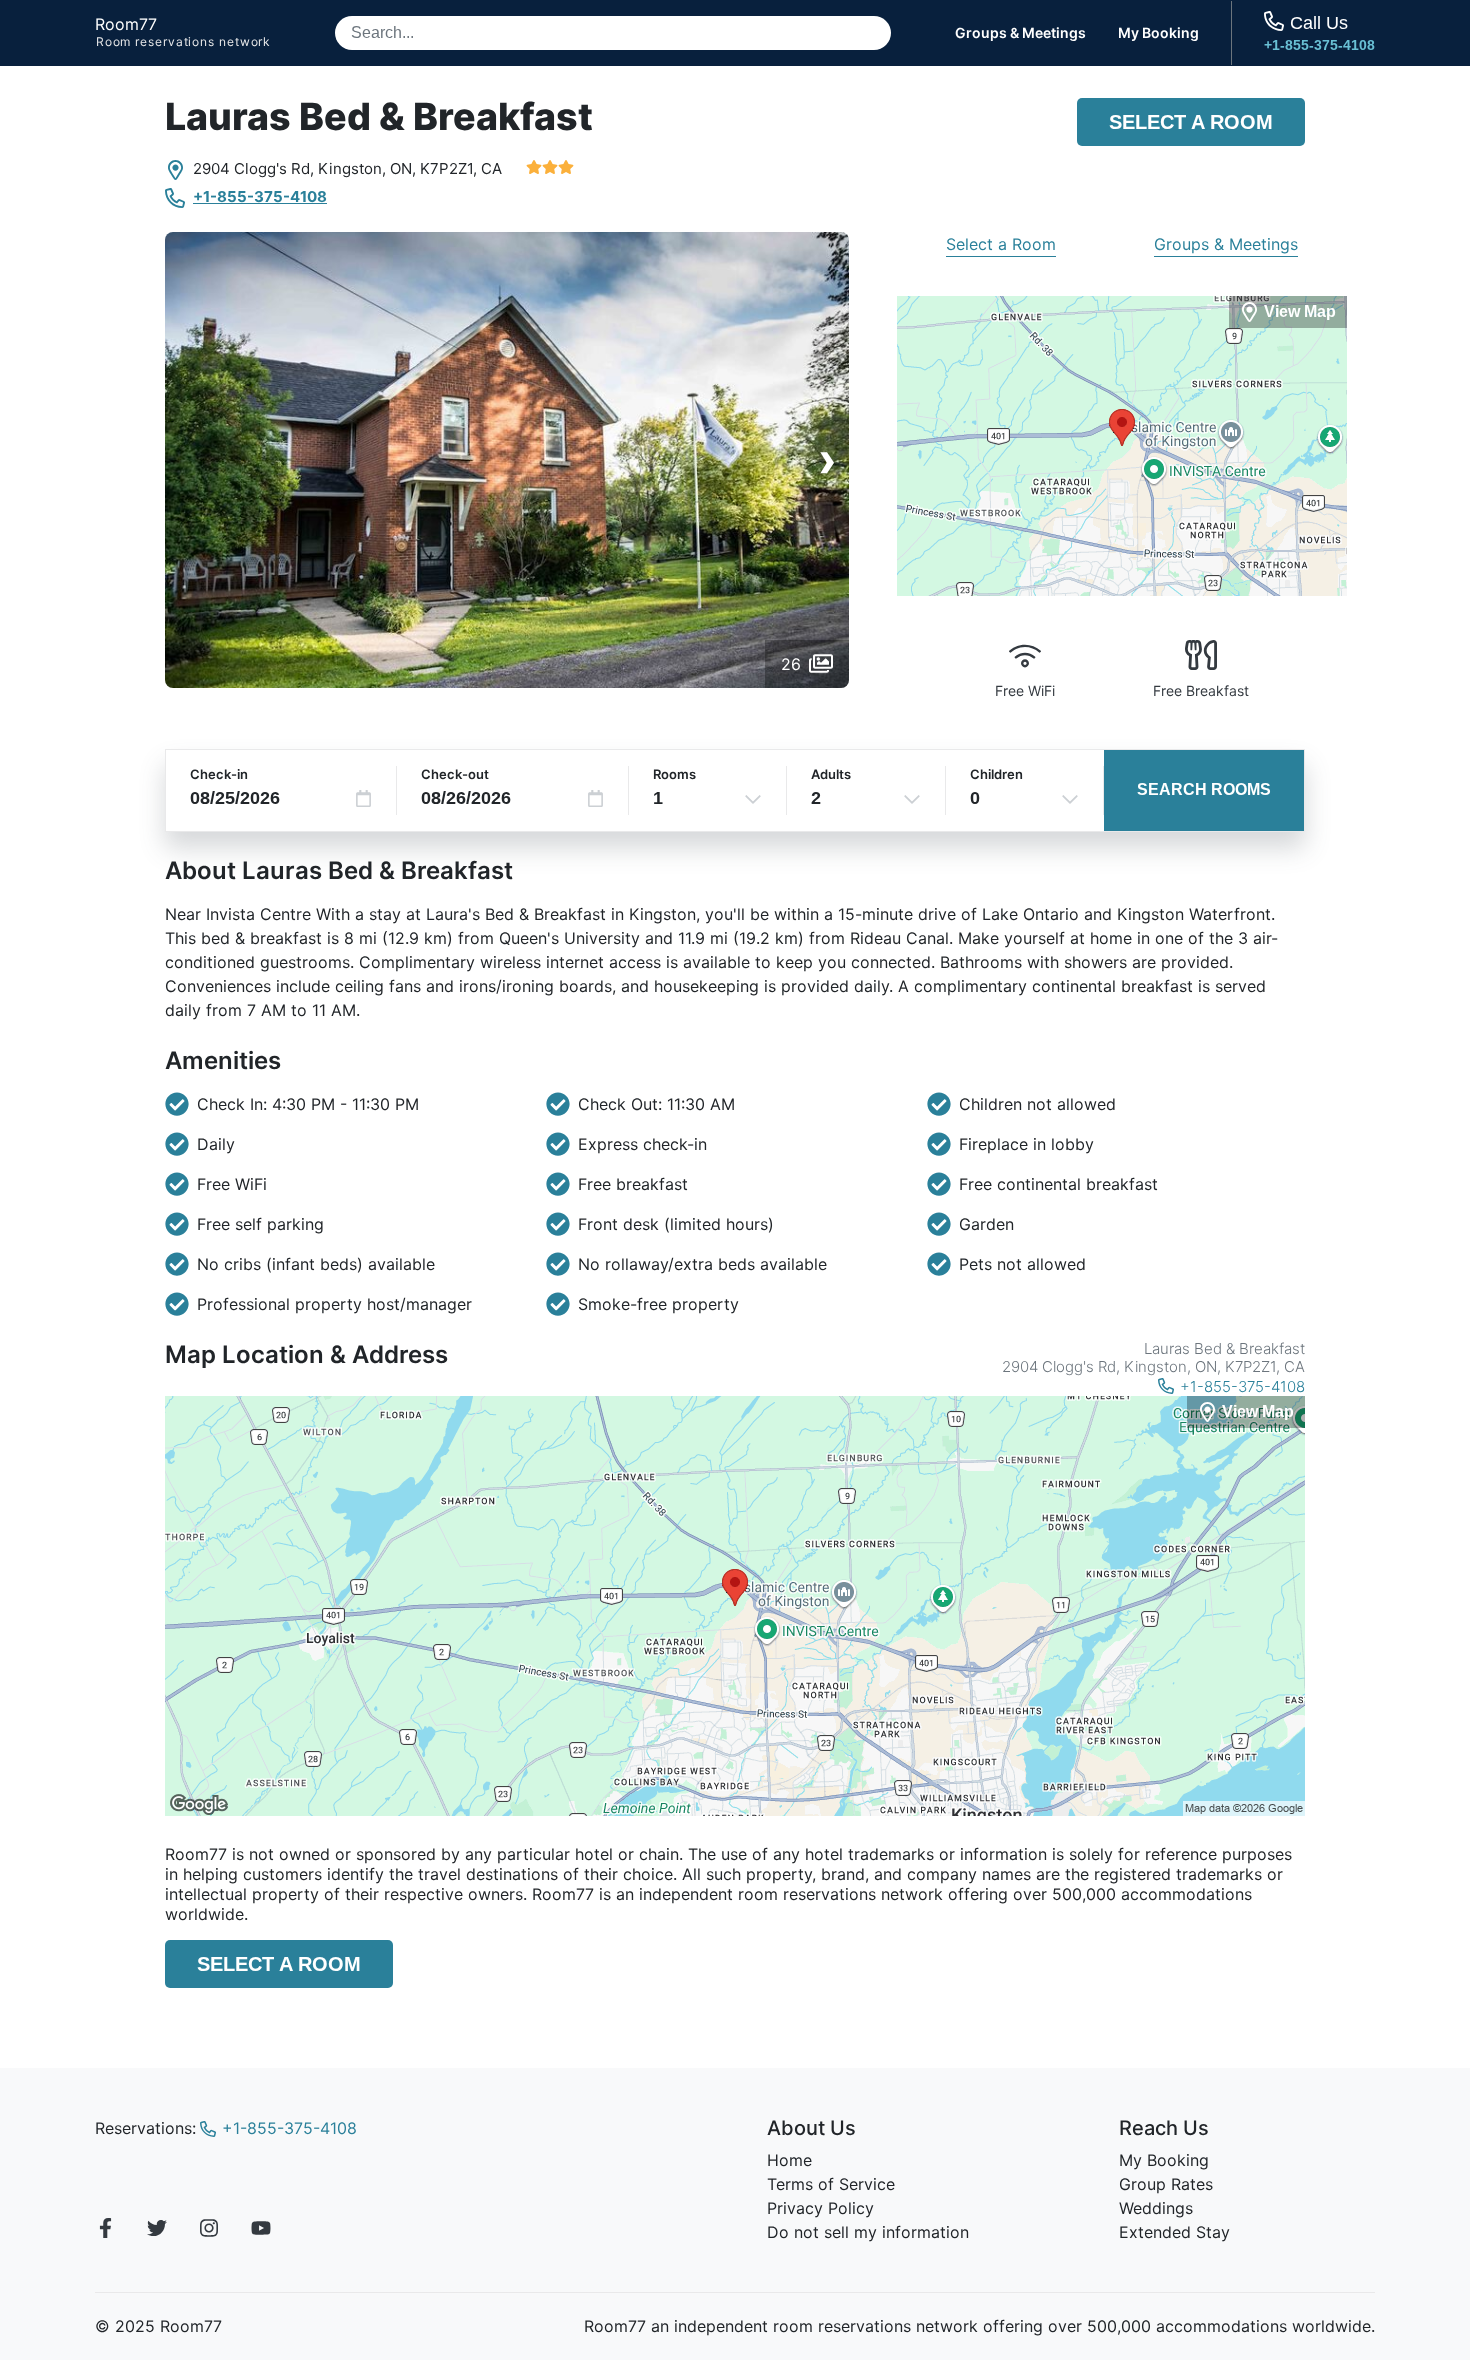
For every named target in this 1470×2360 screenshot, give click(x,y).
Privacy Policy (820, 2208)
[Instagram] (209, 2231)
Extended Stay (1174, 2232)
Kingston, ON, (367, 168)
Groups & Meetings (1020, 33)
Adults (831, 774)
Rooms (674, 774)
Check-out (455, 774)
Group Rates (1166, 2184)
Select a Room (1191, 122)
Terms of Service (831, 2184)
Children (996, 774)
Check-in (219, 774)
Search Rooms (1204, 789)
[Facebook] (105, 2231)
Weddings (1156, 2208)
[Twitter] (157, 2231)
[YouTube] (261, 2231)
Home (789, 2160)
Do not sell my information (868, 2232)
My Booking (1158, 33)
